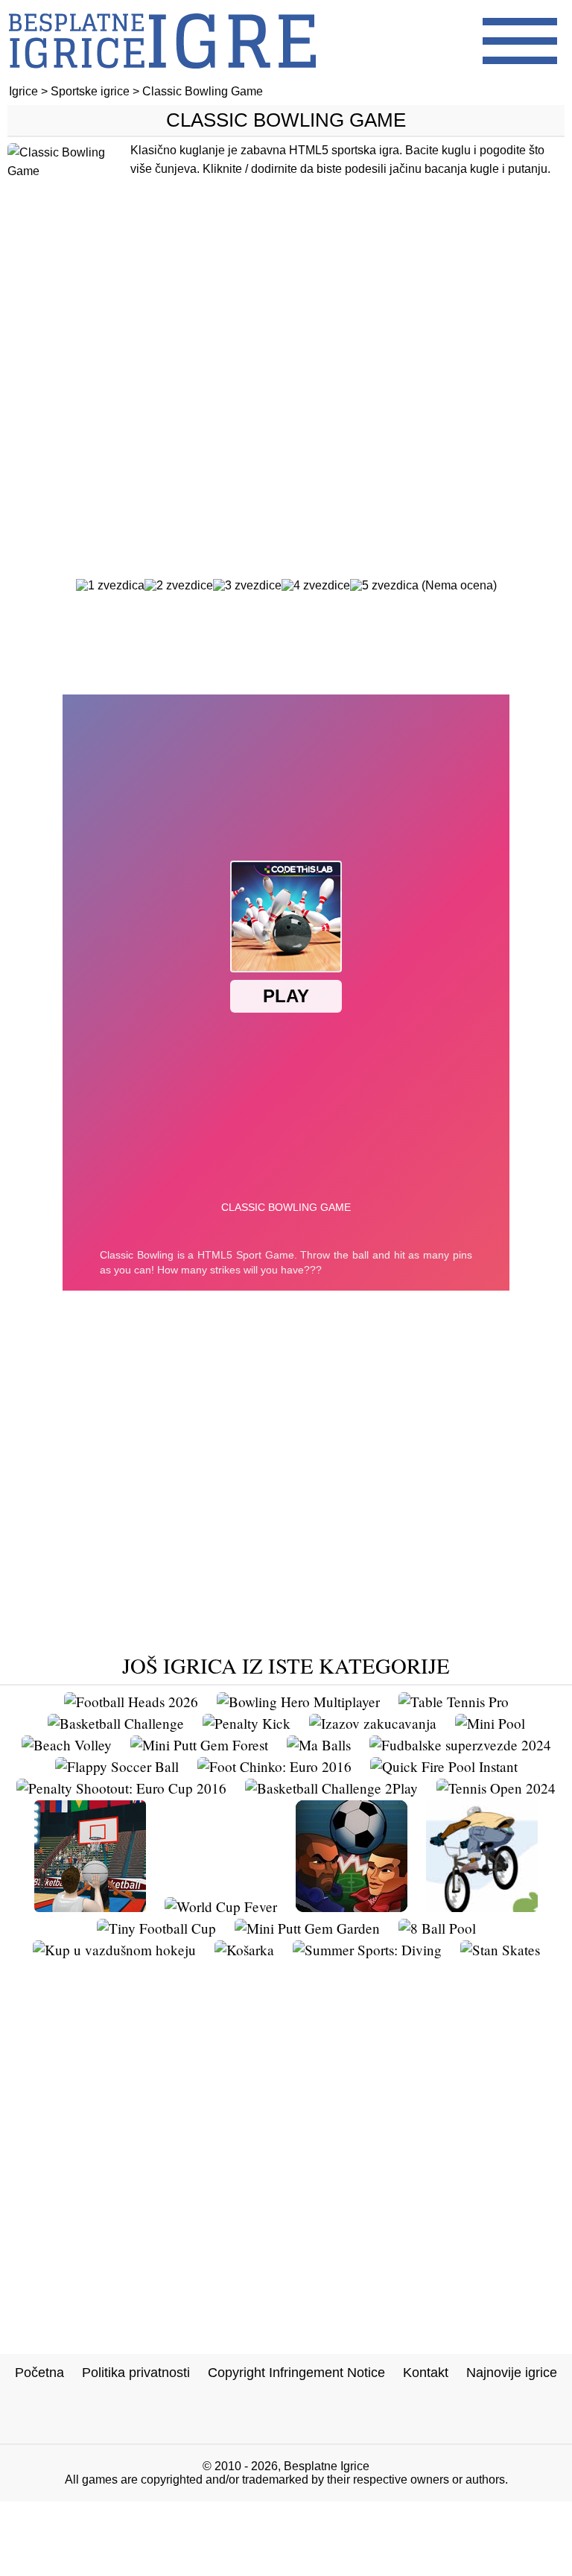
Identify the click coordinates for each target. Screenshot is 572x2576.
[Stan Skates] (500, 1950)
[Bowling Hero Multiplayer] (298, 1702)
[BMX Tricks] (482, 1906)
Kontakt (426, 2373)
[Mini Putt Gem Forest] (199, 1745)
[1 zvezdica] (110, 586)
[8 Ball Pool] (437, 1928)
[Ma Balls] (319, 1745)
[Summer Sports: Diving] (367, 1950)
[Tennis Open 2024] (496, 1788)
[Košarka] (244, 1950)
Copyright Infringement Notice (296, 2373)
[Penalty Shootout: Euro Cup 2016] (121, 1788)
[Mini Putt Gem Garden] (307, 1928)
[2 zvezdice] (179, 586)
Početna (39, 2373)
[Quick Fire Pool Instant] (444, 1766)
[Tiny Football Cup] (156, 1928)
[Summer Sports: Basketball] (90, 1906)
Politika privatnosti (136, 2373)
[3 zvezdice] (247, 586)
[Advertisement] (286, 385)
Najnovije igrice (512, 2373)
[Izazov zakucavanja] (373, 1723)
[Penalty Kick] (247, 1723)
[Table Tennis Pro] (454, 1702)
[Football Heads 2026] (131, 1702)
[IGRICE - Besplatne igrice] (162, 78)
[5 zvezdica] (384, 586)
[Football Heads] (352, 1906)
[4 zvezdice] (316, 586)
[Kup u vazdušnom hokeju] (114, 1950)
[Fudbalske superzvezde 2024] (460, 1745)
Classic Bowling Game (286, 120)
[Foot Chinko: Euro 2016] (274, 1766)
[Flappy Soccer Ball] (117, 1766)
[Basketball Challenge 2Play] (331, 1788)
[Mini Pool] (490, 1723)
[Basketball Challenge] (116, 1723)
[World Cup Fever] (221, 1906)
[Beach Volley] (67, 1745)
